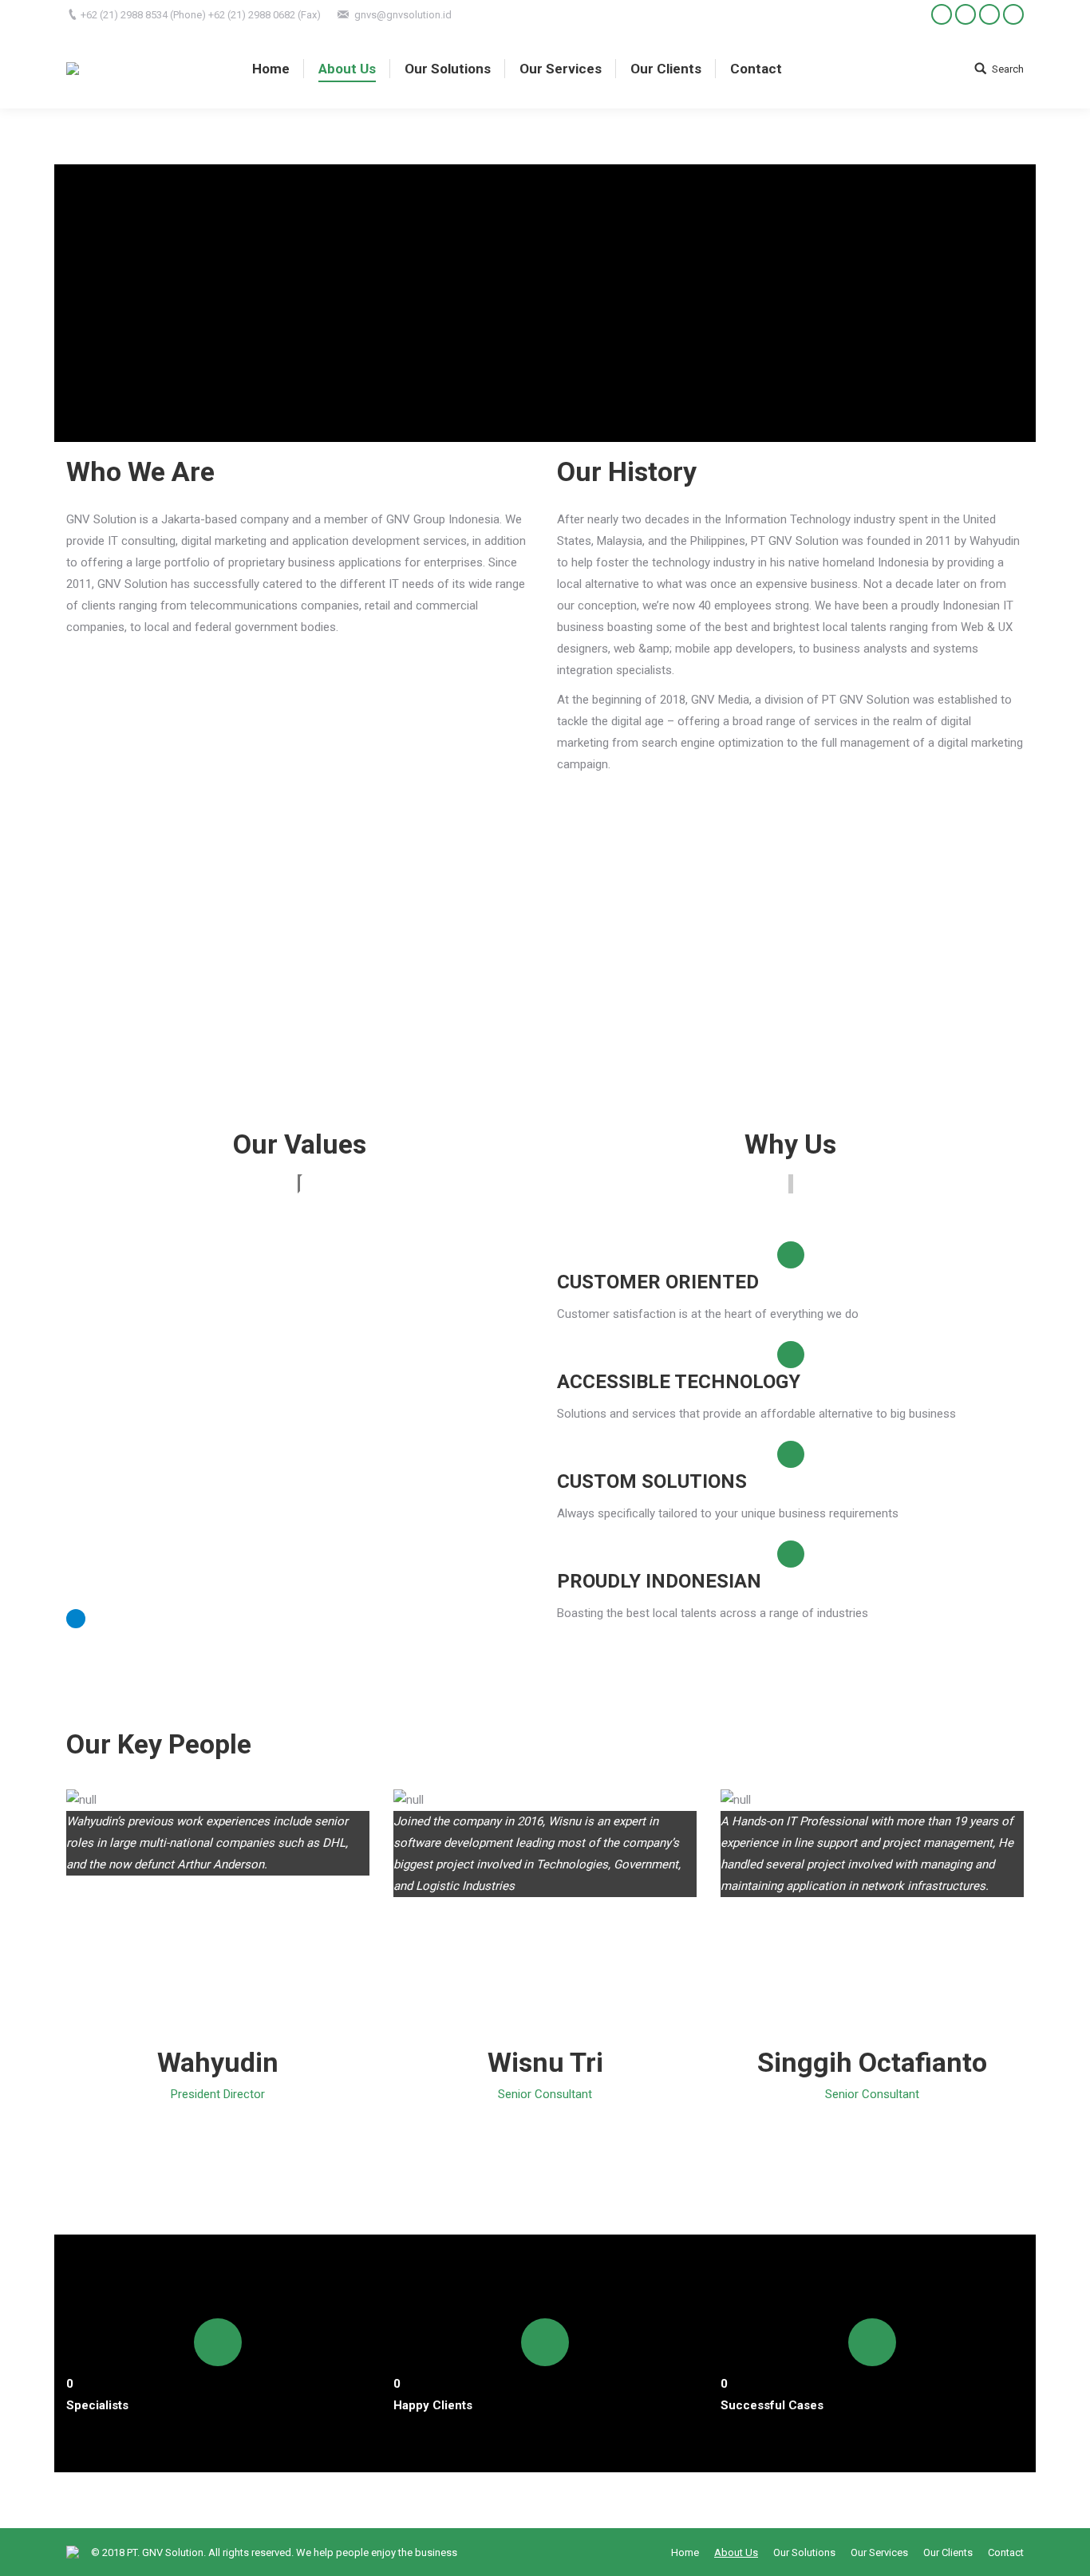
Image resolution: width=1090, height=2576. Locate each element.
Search (1008, 69)
